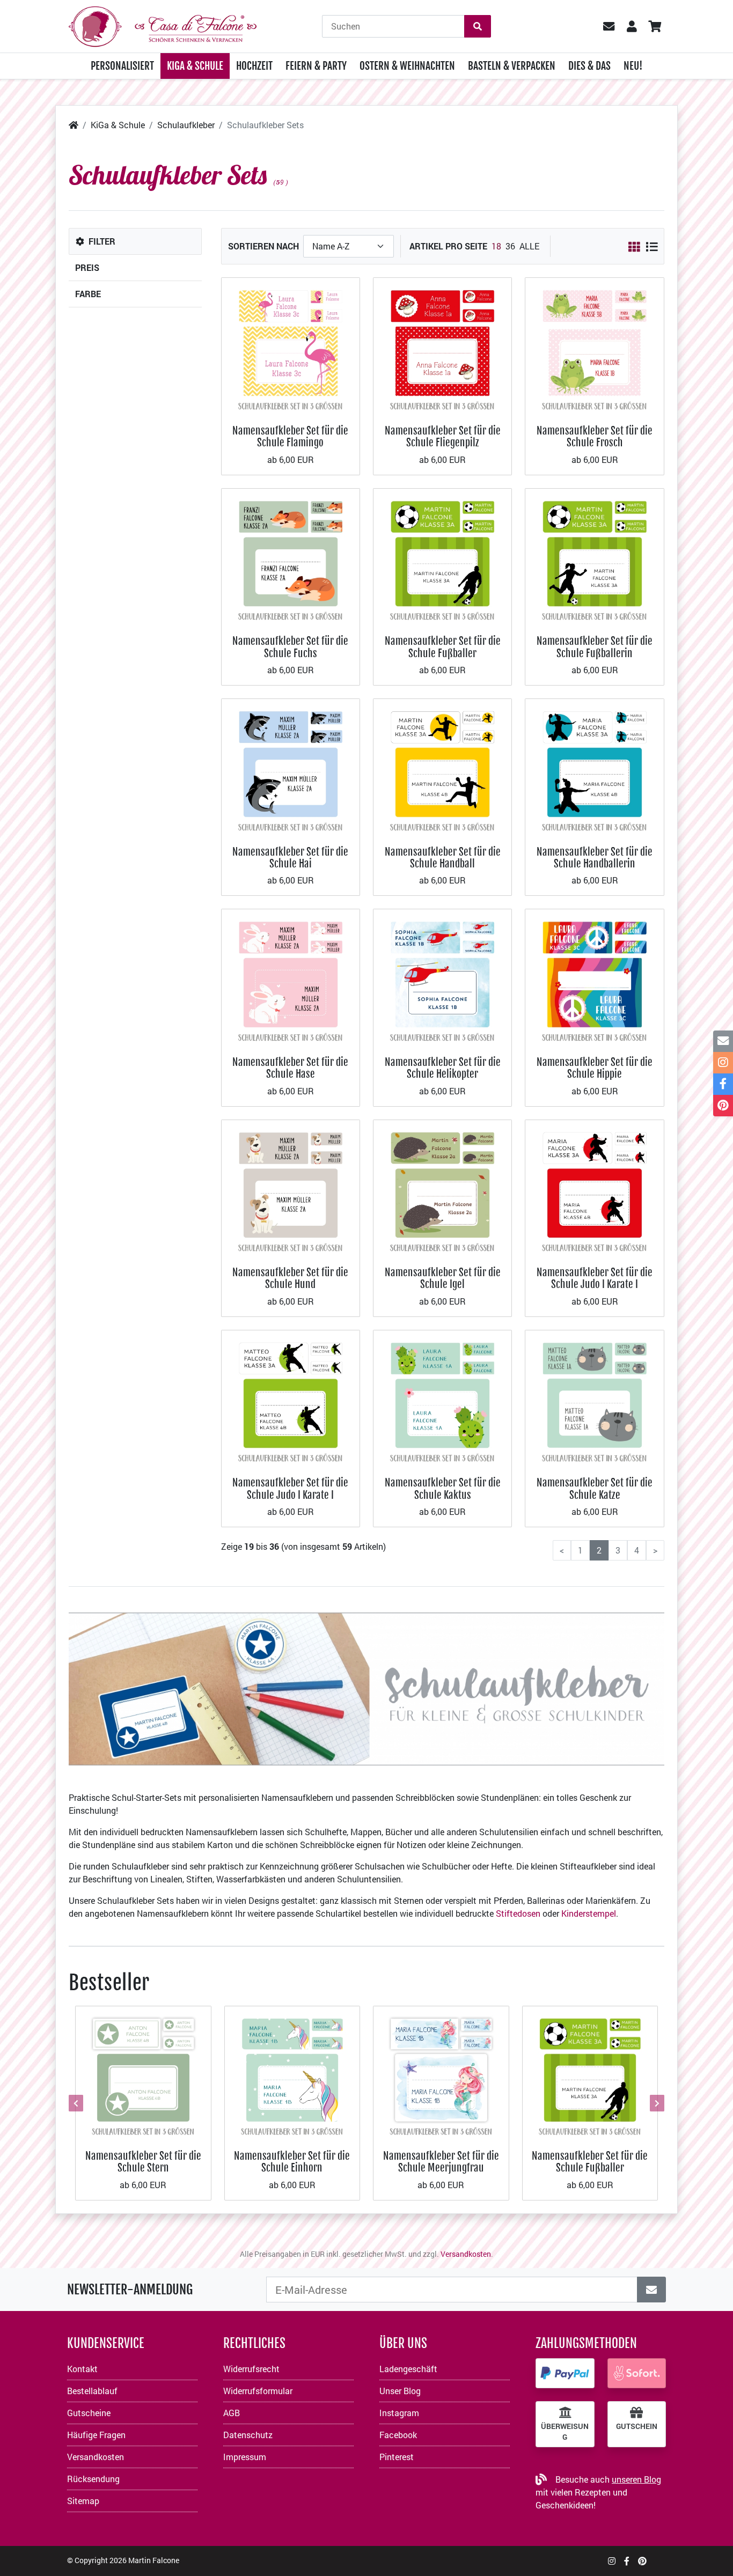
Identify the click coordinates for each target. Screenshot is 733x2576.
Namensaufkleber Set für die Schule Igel (443, 1278)
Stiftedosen (518, 1913)
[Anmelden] (651, 2290)
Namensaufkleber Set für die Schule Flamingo (290, 436)
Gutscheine (89, 2413)
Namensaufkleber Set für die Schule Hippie (595, 1068)
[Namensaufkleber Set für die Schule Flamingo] (291, 346)
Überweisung (565, 2432)
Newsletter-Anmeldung (130, 2290)
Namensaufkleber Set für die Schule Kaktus (443, 1488)
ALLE (529, 246)
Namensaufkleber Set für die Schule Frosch (595, 436)
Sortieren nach (263, 246)
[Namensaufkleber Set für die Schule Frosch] (594, 346)
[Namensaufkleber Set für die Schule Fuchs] (291, 557)
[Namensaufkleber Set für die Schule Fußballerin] (594, 557)
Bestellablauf (92, 2391)
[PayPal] (565, 2373)
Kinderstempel (589, 1913)
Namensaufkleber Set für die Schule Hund (290, 1278)
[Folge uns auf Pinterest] (642, 2561)
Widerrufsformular (258, 2391)
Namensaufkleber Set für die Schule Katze (595, 1488)
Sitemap (83, 2501)
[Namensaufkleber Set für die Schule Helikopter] (442, 977)
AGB (232, 2413)
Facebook (398, 2435)
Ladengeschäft (408, 2369)
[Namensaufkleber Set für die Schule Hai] (291, 767)
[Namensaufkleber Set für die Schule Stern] (143, 2073)
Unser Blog (400, 2391)
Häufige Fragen (96, 2435)
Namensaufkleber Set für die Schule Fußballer (443, 647)
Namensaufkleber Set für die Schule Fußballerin (595, 647)
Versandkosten (466, 2254)
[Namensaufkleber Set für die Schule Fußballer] (442, 557)
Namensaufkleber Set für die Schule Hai (290, 858)
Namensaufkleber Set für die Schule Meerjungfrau (441, 2162)
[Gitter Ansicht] (634, 247)
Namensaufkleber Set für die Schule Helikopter (443, 1068)
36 (510, 246)
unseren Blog (636, 2479)
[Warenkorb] (654, 26)
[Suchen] (478, 26)
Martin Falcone (154, 2560)
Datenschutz (248, 2435)
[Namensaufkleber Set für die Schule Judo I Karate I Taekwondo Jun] (291, 1398)
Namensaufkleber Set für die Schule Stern (143, 2162)
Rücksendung (93, 2479)
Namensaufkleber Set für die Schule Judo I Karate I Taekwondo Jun (290, 1495)
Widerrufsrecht (251, 2369)
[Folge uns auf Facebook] (627, 2561)
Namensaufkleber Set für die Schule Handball (443, 858)
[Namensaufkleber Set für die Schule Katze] (594, 1398)
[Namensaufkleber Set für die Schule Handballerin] (594, 767)
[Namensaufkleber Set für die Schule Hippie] (594, 977)
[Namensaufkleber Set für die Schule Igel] (442, 1188)
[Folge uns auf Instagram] (612, 2561)
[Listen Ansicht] (652, 247)
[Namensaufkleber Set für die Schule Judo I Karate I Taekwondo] (594, 1188)
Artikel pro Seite (448, 246)
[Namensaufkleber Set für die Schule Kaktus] (442, 1398)
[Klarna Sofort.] (637, 2373)
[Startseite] (74, 125)
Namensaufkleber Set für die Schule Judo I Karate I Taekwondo (595, 1284)
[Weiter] (656, 2103)
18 (496, 246)
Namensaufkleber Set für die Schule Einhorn (292, 2162)
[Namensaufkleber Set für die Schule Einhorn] (292, 2073)
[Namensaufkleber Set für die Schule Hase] (291, 977)
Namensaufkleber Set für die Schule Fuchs (290, 647)
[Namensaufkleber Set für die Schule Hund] (291, 1188)
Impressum (245, 2457)
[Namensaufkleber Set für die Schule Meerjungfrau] (441, 2073)
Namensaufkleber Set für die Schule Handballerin (595, 858)
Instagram (399, 2413)
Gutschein (637, 2426)
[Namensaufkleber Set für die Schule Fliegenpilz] (442, 346)
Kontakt (82, 2369)
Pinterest (397, 2457)
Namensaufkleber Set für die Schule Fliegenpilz (443, 436)
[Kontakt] (723, 1041)
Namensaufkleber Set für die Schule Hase (290, 1068)
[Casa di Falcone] (163, 25)
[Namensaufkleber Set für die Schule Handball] (442, 767)
